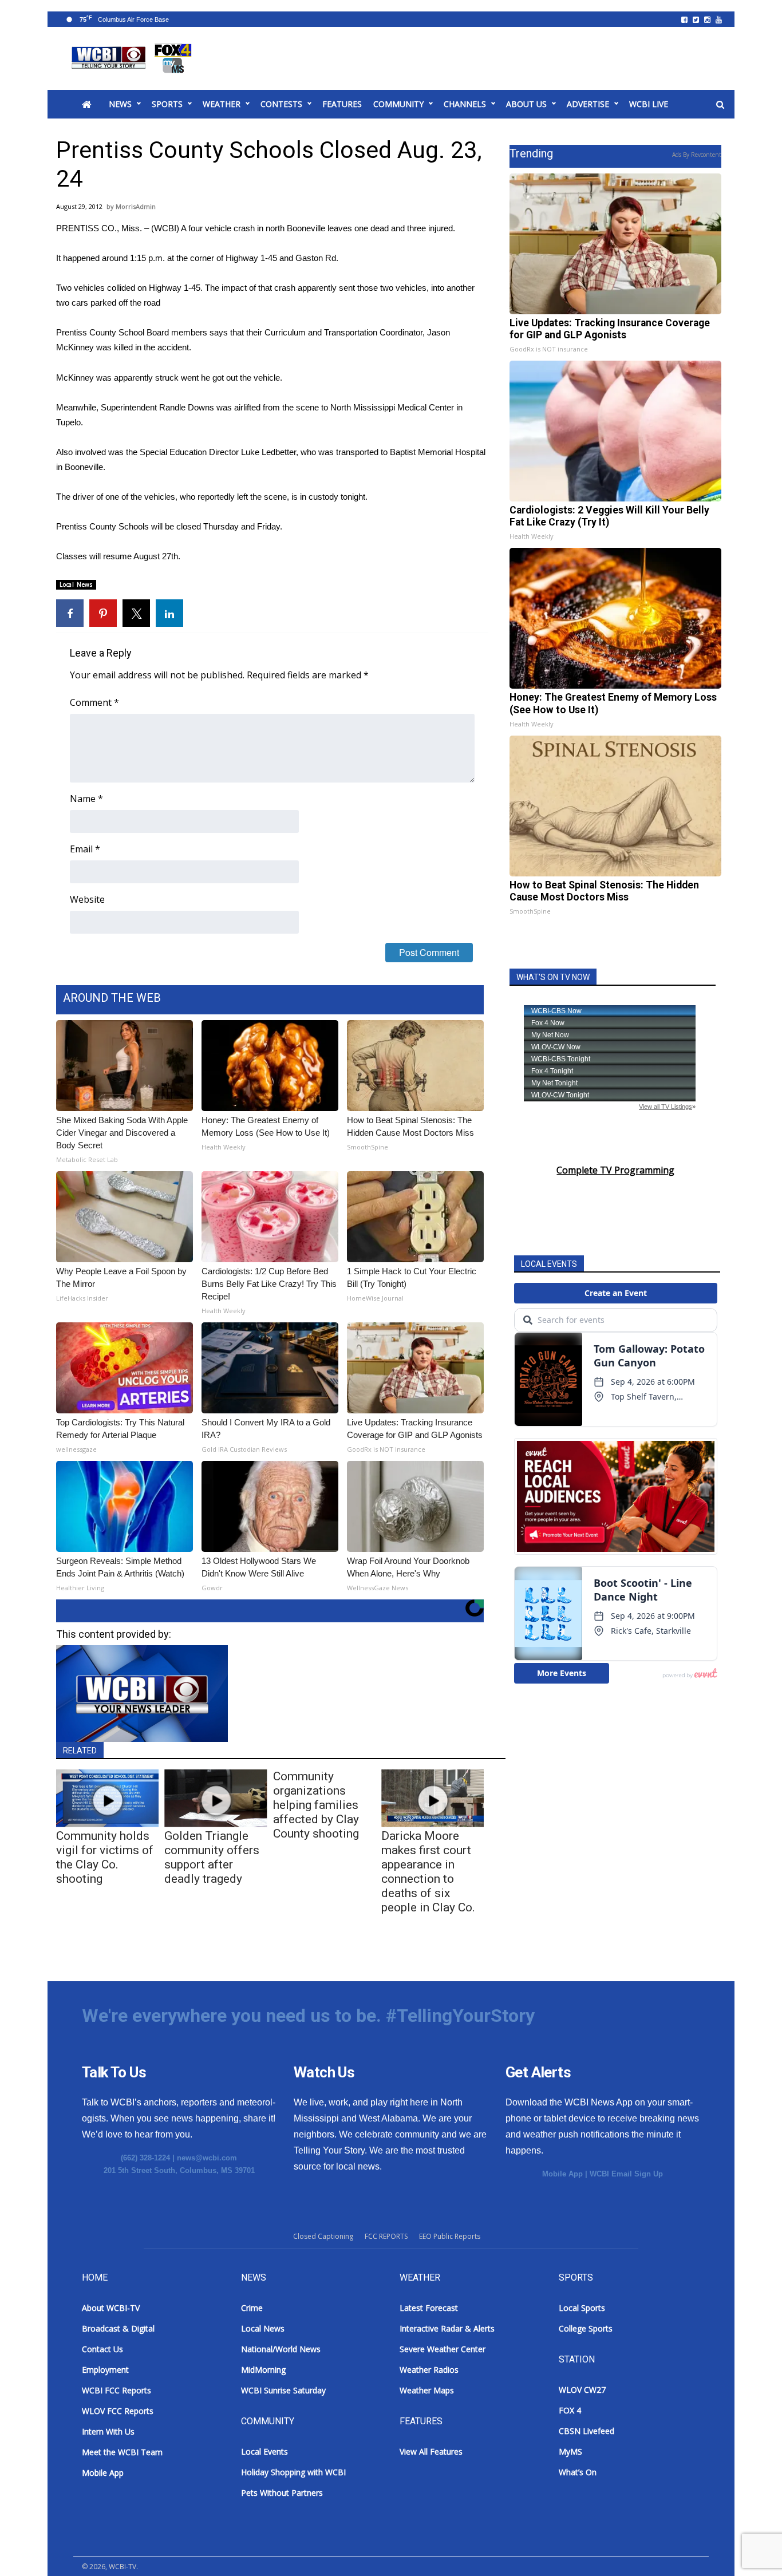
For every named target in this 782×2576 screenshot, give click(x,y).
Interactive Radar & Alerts (447, 2328)
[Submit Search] (720, 105)
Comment (94, 702)
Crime (252, 2308)
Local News (76, 584)
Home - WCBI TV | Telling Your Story (134, 58)
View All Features (431, 2451)
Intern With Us (108, 2431)
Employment (105, 2370)
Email (85, 849)
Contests (281, 104)
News (120, 104)
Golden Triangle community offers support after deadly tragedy (212, 1857)
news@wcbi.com (207, 2158)
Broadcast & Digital (118, 2328)
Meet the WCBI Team (122, 2452)
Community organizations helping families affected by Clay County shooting (316, 1805)
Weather (222, 104)
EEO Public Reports (450, 2236)
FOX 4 (570, 2410)
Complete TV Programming (615, 1170)
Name (86, 799)
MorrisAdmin (136, 206)
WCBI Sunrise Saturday (283, 2390)
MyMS (570, 2451)
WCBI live (649, 104)
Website (87, 899)
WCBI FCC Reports (116, 2390)
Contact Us (102, 2349)
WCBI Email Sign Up (626, 2174)
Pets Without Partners (282, 2493)
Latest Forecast (429, 2308)
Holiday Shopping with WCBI (293, 2472)
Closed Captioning (323, 2236)
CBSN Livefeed (586, 2431)
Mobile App (562, 2174)
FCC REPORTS (386, 2236)
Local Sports (582, 2308)
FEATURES (342, 104)
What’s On (578, 2472)
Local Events (264, 2451)
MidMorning (263, 2370)
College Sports (586, 2328)
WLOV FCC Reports (118, 2411)
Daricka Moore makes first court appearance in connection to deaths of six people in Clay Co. (428, 1872)
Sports (167, 104)
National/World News (281, 2349)
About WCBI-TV (111, 2308)
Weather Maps (427, 2390)
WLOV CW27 (582, 2390)
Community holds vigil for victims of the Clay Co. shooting (105, 1857)
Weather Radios (429, 2370)
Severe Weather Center (443, 2349)
